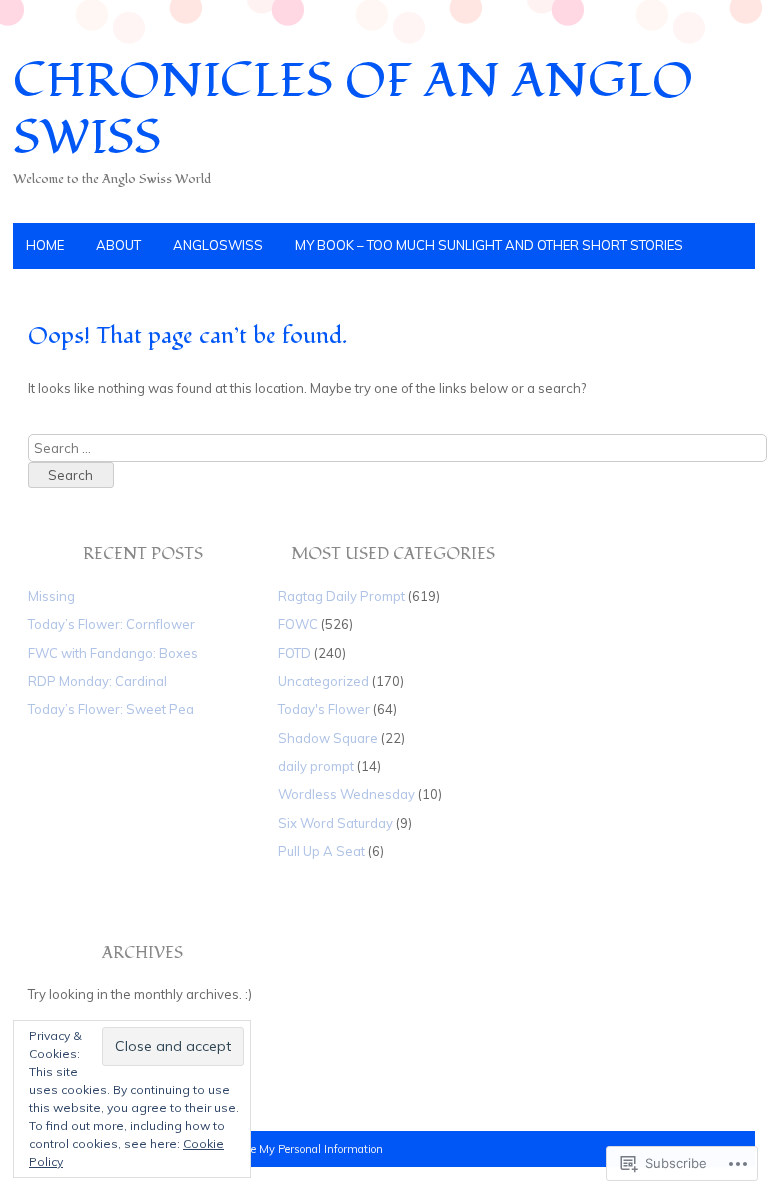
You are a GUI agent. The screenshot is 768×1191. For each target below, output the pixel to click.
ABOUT (118, 245)
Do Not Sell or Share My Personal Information (270, 1149)
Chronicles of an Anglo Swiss (353, 110)
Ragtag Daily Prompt (341, 596)
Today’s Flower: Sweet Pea (111, 709)
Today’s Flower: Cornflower (111, 624)
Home (45, 245)
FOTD (294, 653)
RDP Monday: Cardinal (97, 681)
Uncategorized (323, 681)
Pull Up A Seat (321, 851)
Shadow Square (328, 738)
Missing (51, 596)
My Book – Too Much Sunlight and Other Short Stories (489, 245)
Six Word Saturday (335, 823)
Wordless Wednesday (346, 794)
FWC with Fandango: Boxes (113, 653)
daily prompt (316, 766)
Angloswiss (218, 245)
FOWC (298, 624)
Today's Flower (324, 709)
